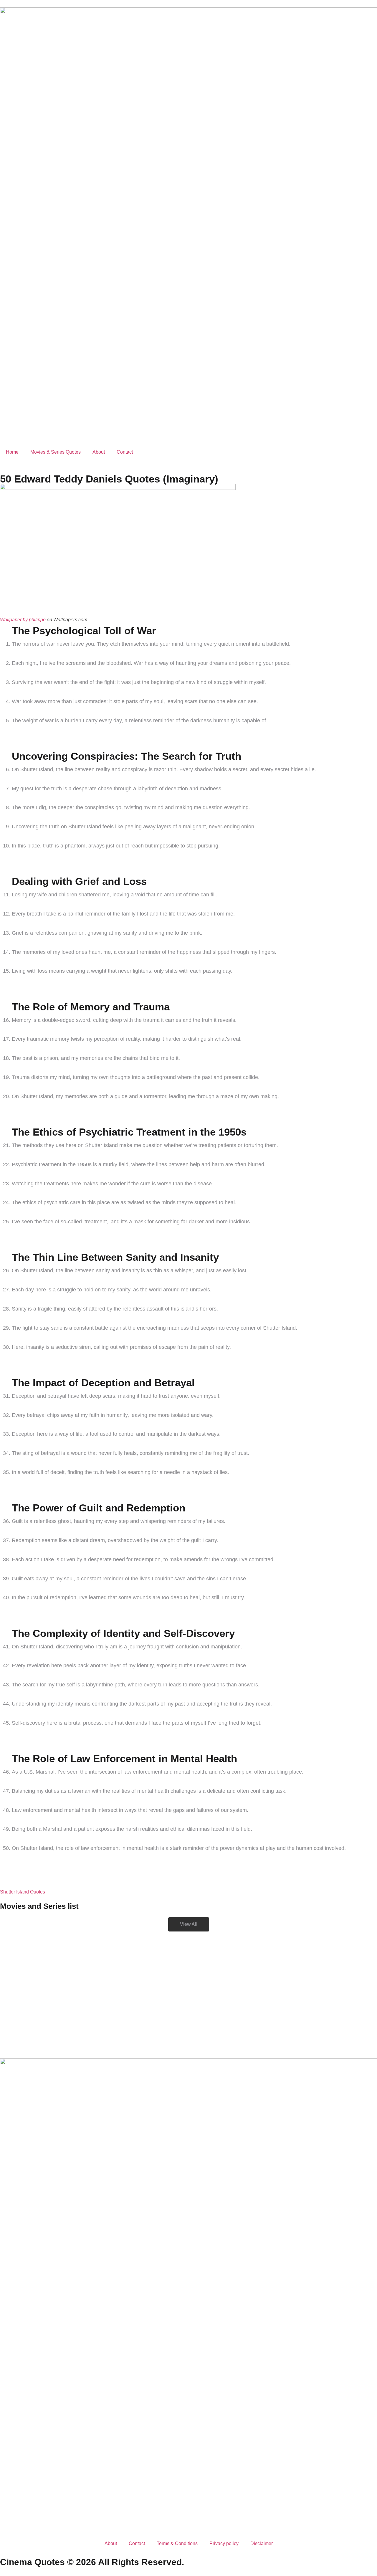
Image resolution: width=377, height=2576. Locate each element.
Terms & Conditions (177, 2543)
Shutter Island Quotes (23, 1892)
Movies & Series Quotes (56, 452)
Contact (125, 452)
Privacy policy (224, 2543)
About (99, 452)
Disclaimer (262, 2543)
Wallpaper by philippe (23, 620)
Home (12, 452)
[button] (189, 1924)
